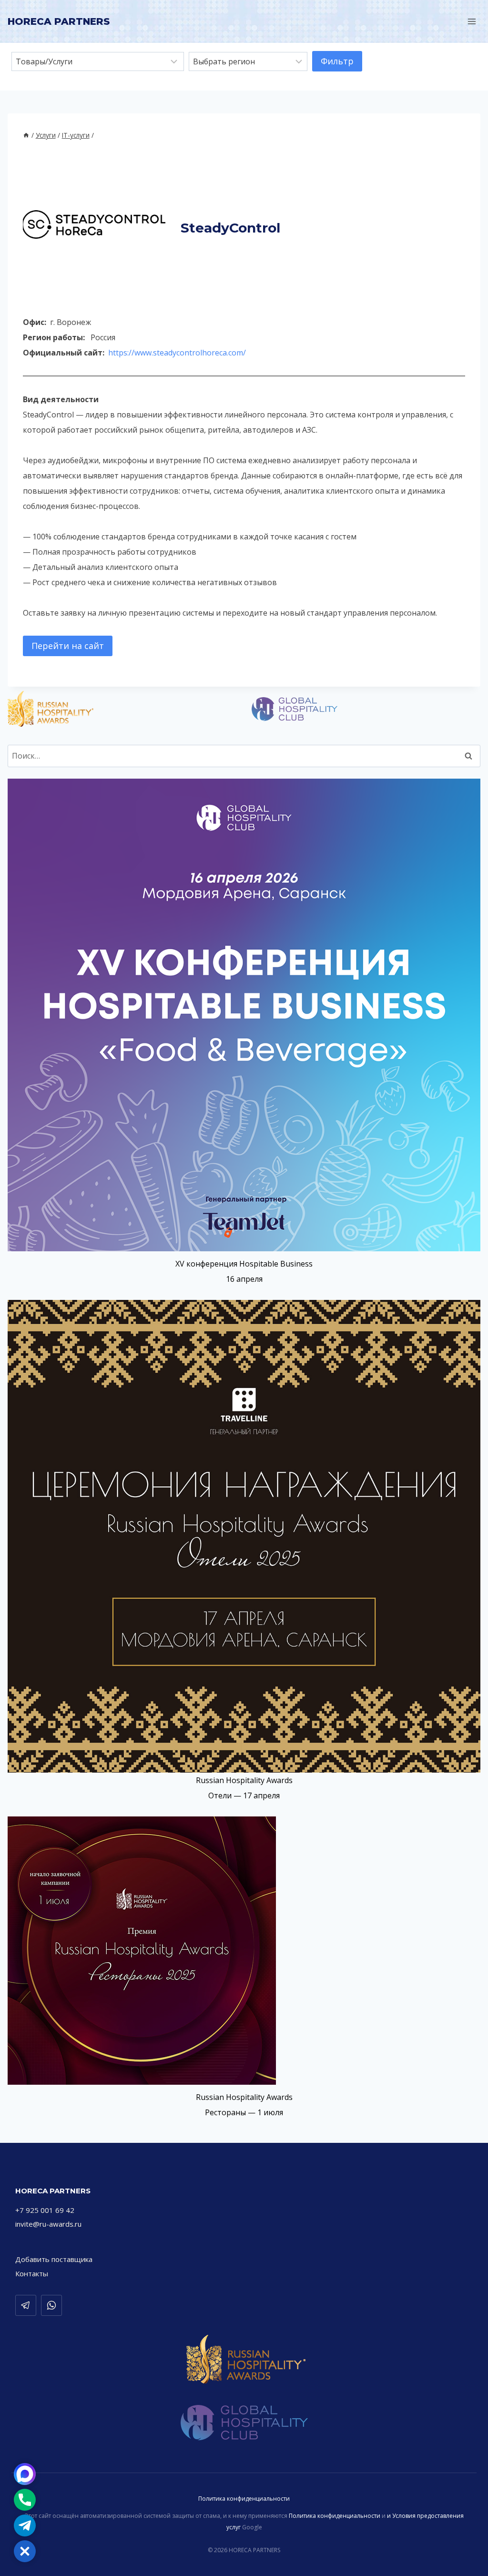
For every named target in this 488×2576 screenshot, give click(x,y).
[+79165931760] (51, 2305)
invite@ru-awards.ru (48, 2224)
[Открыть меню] (472, 21)
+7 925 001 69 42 (45, 2210)
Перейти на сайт (68, 646)
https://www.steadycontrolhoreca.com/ (177, 353)
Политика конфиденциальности (244, 2499)
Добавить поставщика (54, 2259)
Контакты (32, 2273)
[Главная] (26, 135)
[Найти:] (244, 756)
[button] (25, 2551)
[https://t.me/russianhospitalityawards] (26, 2305)
